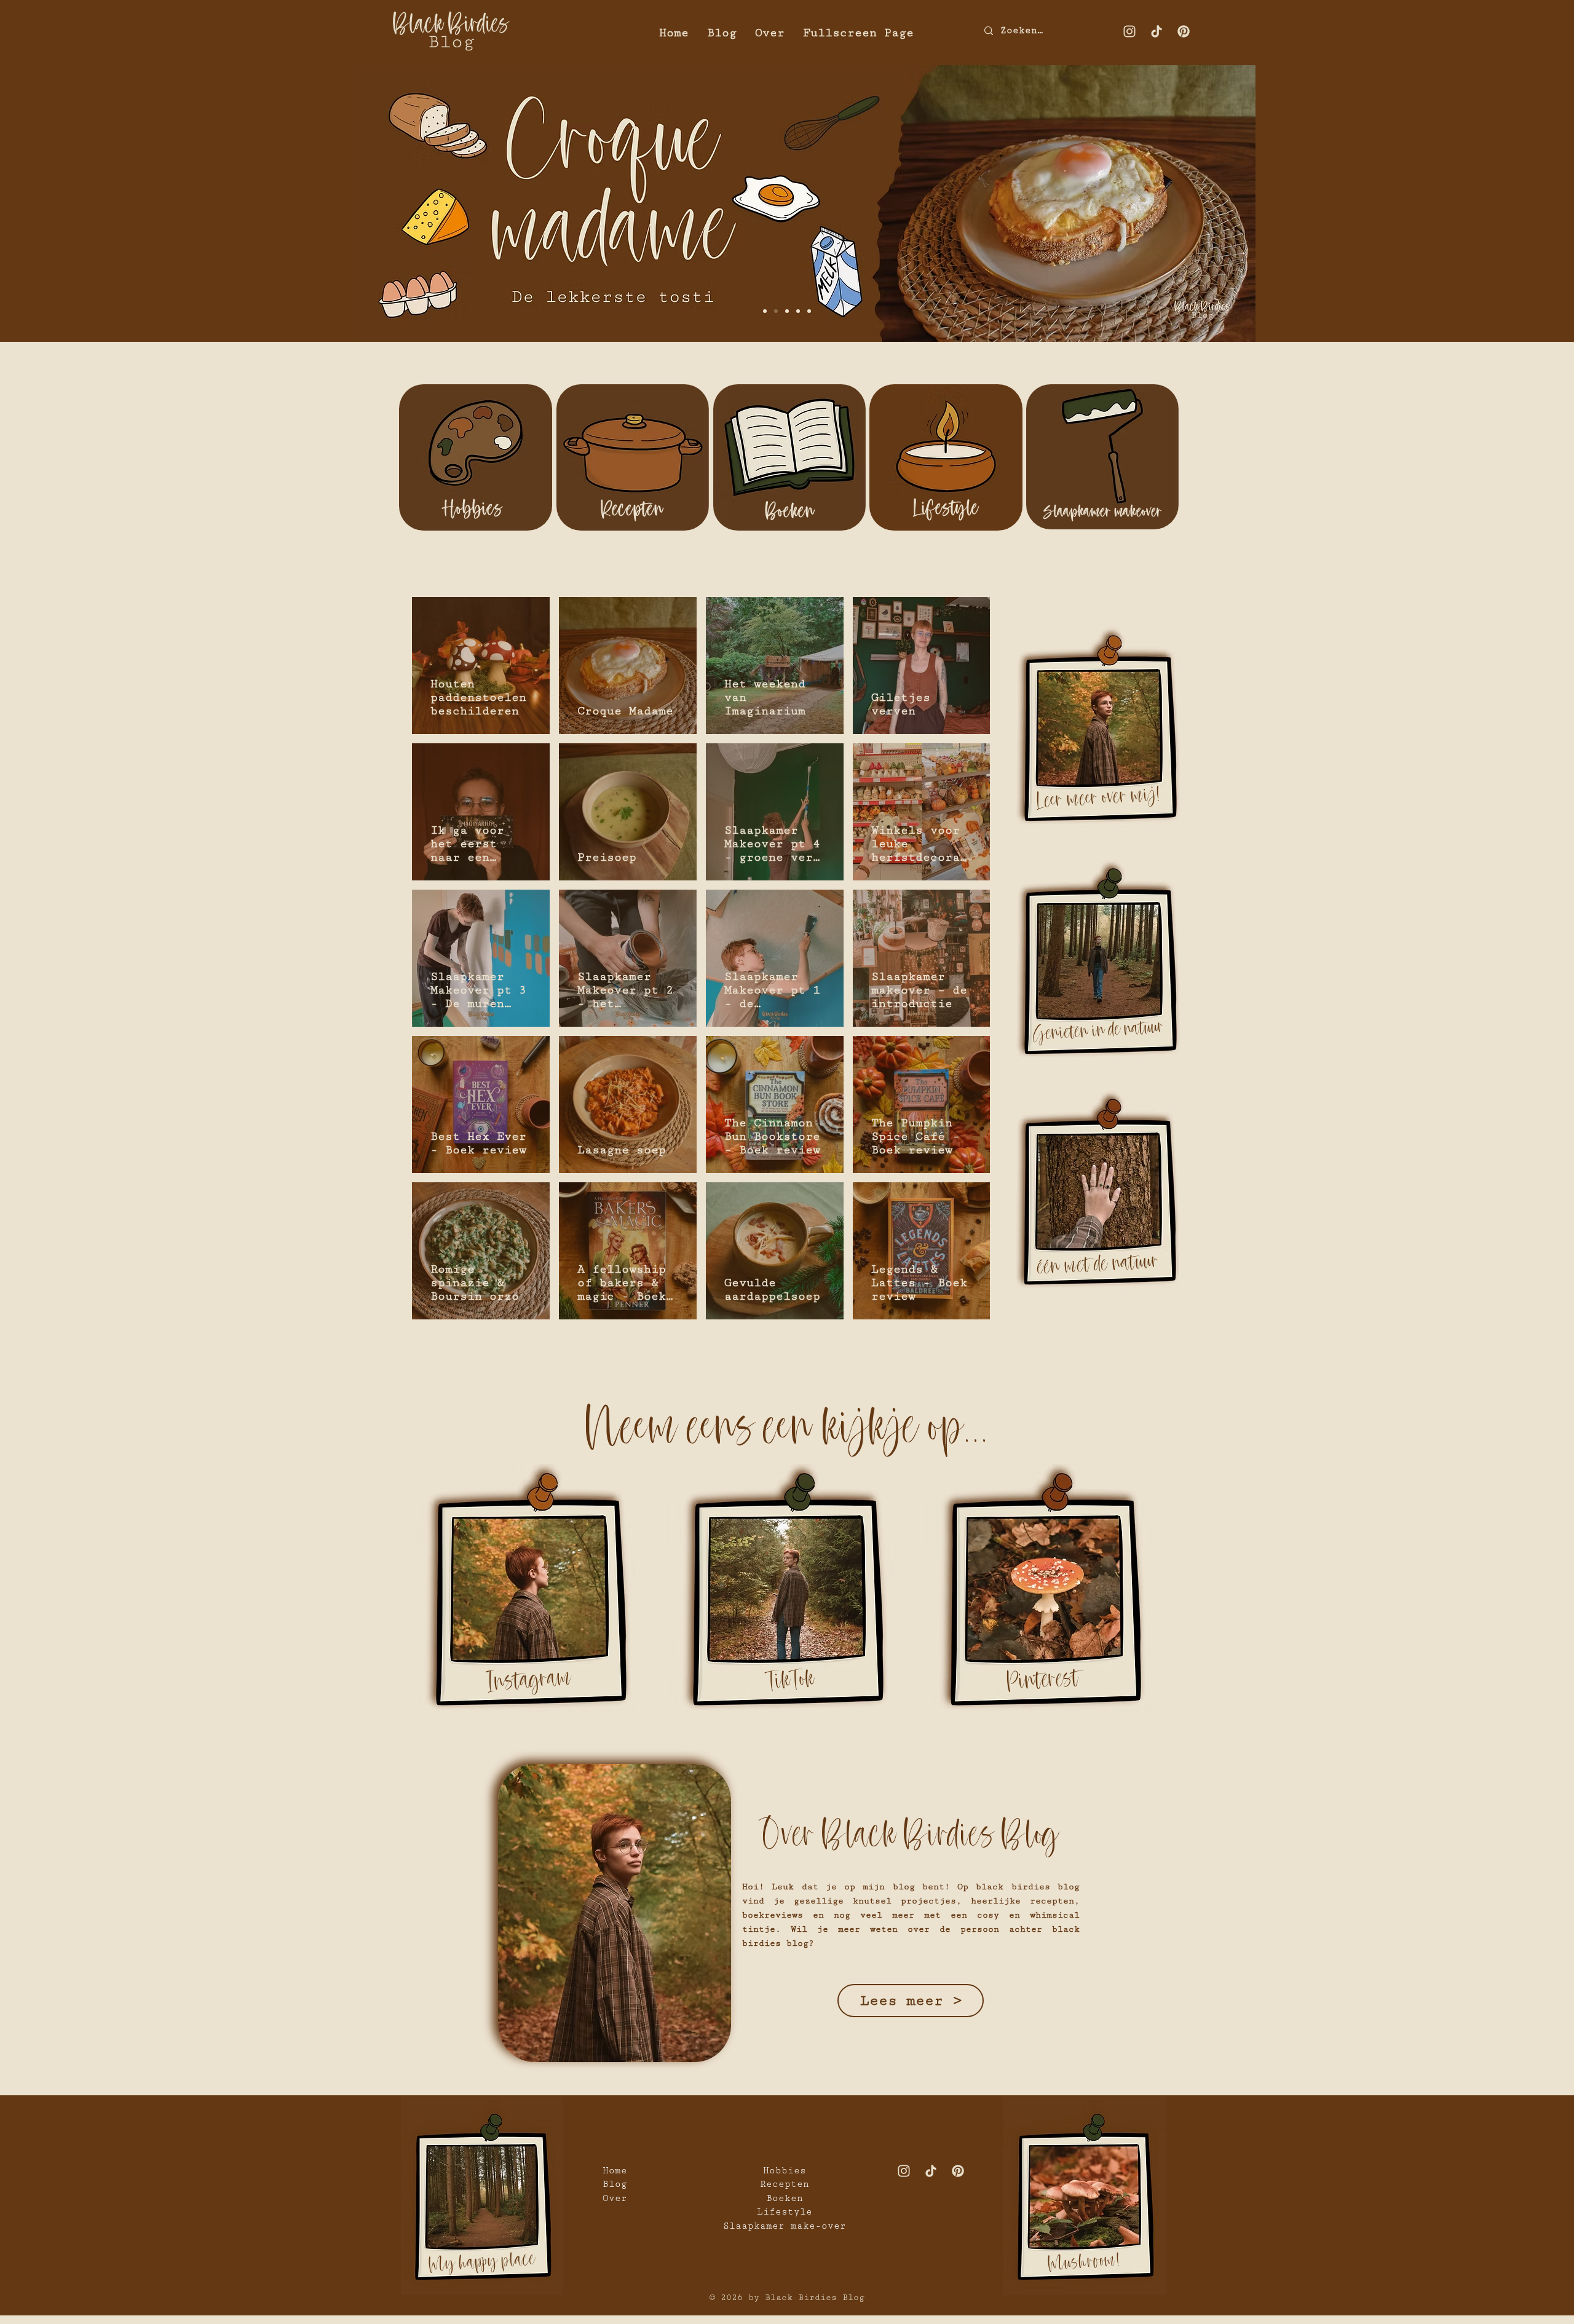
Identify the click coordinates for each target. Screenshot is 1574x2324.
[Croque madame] (776, 311)
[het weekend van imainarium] (787, 311)
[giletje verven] (798, 311)
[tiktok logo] (1157, 31)
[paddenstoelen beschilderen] (765, 311)
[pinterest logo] (1184, 31)
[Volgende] (1507, 202)
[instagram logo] (1129, 31)
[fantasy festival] (809, 311)
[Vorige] (67, 202)
